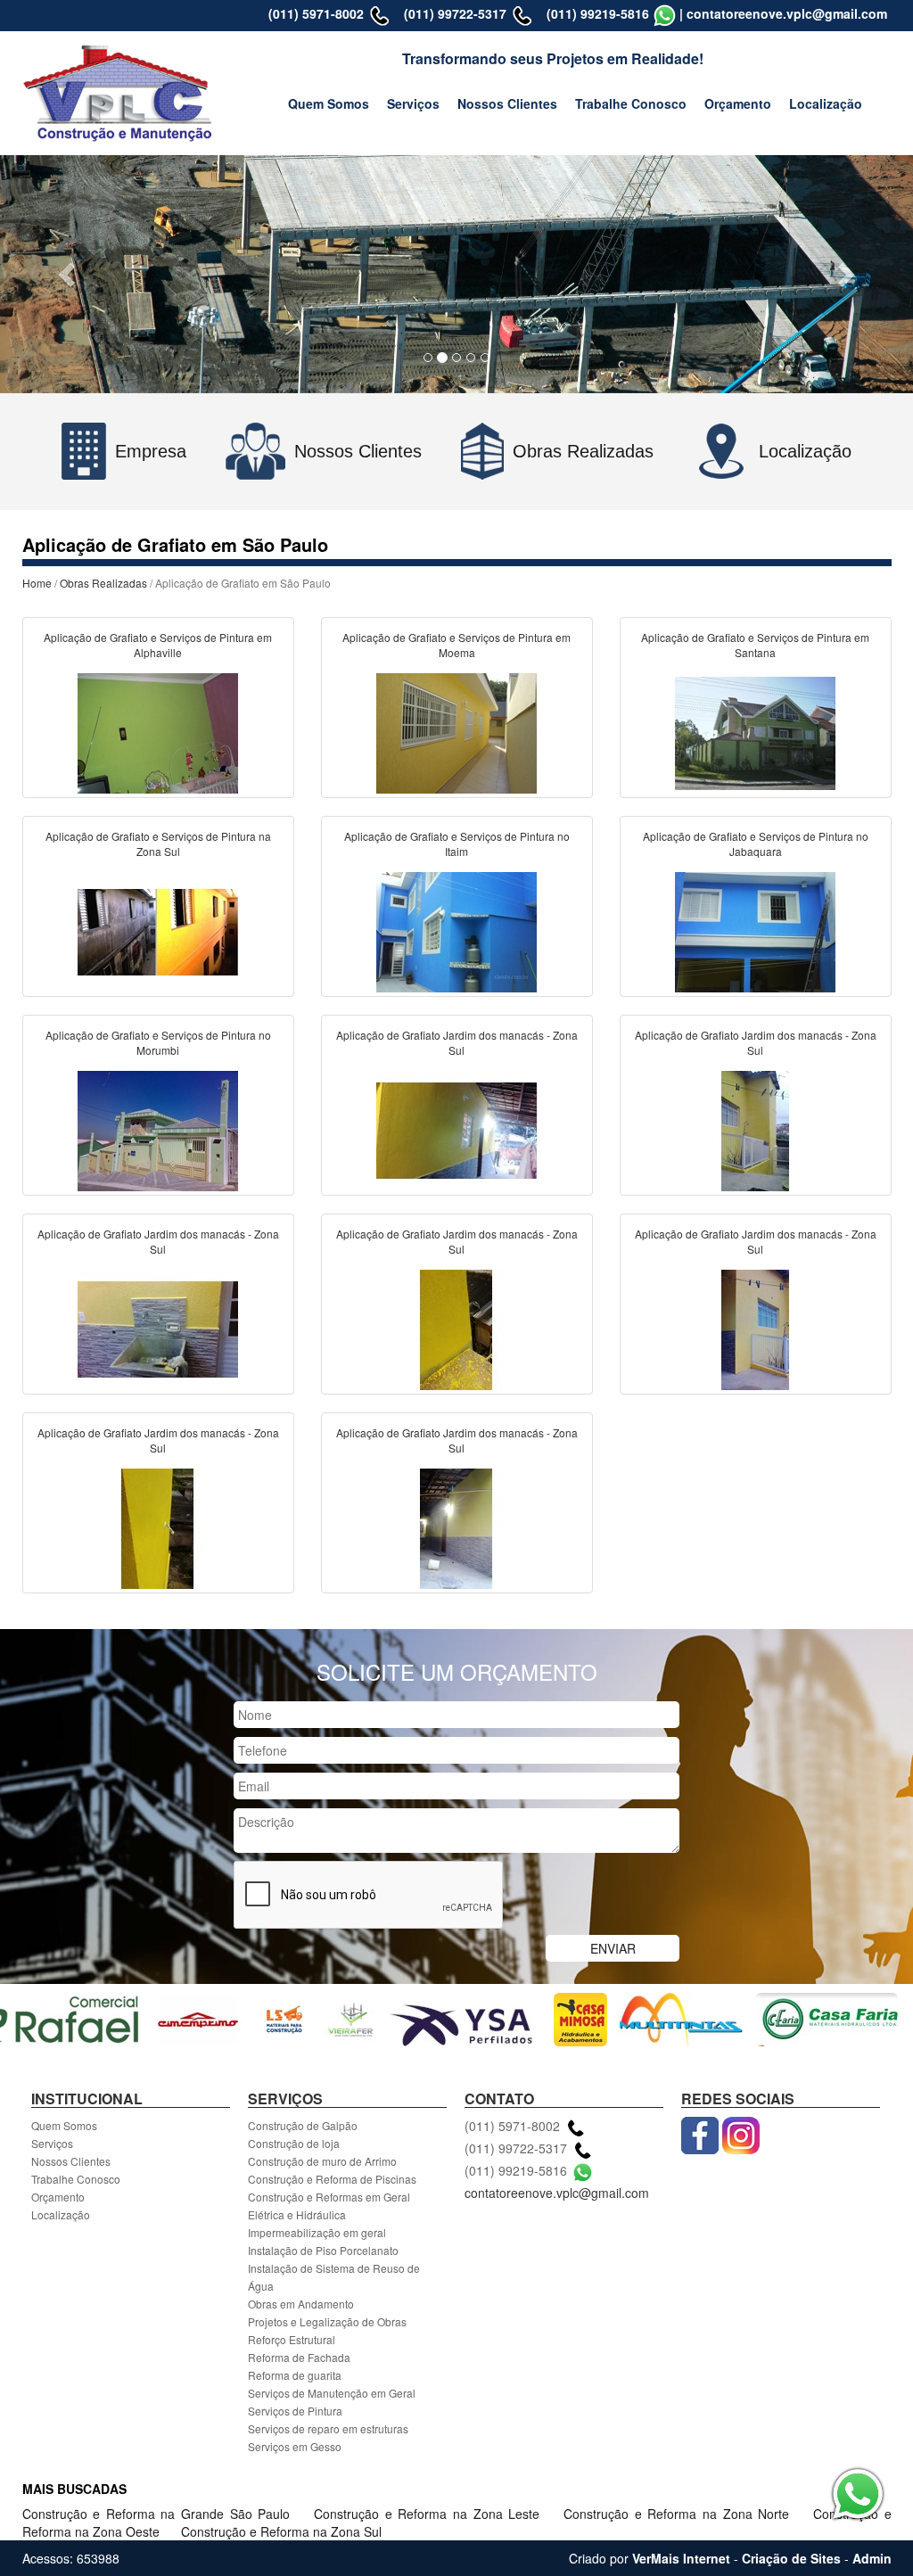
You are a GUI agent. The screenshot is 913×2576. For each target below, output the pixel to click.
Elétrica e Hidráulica (297, 2214)
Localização (826, 103)
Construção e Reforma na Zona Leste (430, 2514)
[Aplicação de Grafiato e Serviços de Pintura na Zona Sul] (158, 930)
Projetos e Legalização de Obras (327, 2321)
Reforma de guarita (295, 2375)
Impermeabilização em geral (317, 2232)
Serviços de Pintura (295, 2411)
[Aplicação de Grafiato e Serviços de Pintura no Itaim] (456, 930)
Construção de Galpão (303, 2125)
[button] (69, 274)
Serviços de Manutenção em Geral (332, 2393)
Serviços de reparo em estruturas (328, 2428)
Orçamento (738, 103)
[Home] (118, 91)
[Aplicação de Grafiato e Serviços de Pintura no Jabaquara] (755, 930)
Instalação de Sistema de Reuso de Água (334, 2277)
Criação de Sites (791, 2558)
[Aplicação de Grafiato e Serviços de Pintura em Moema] (456, 731)
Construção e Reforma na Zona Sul (281, 2531)
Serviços (413, 103)
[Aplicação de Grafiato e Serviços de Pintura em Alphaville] (158, 731)
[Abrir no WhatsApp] (665, 13)
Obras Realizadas (103, 583)
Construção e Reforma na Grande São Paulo (160, 2514)
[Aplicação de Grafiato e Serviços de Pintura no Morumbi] (158, 1129)
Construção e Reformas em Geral (329, 2197)
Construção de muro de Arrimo (322, 2161)
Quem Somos (329, 103)
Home (37, 583)
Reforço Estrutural (292, 2339)
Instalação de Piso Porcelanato (323, 2250)
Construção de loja (294, 2143)
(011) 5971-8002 (316, 13)
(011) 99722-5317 (455, 13)
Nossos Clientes (507, 103)
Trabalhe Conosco (631, 103)
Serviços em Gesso (295, 2446)
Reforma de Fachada (299, 2357)
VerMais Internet (681, 2558)
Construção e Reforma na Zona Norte (679, 2514)
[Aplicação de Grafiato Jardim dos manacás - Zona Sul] (456, 1129)
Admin (872, 2558)
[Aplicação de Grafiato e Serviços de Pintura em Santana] (755, 731)
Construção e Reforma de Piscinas (332, 2179)
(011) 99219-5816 (598, 13)
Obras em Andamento (301, 2304)
